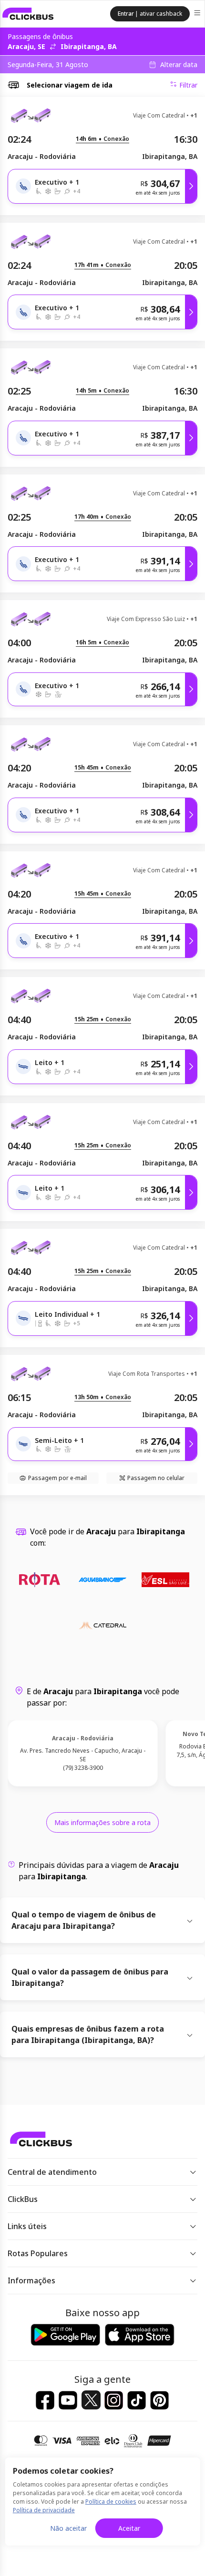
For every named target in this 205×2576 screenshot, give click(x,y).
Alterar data (179, 65)
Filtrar (188, 85)
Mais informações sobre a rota (102, 1822)
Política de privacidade (44, 2510)
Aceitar (129, 2528)
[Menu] (198, 14)
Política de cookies (111, 2502)
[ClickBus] (28, 14)
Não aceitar (68, 2528)
